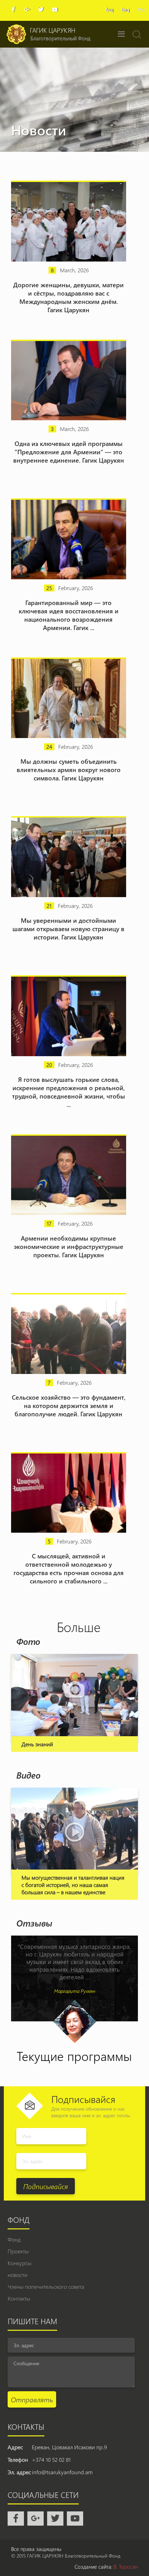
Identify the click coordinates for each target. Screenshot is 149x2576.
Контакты (19, 2298)
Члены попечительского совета (46, 2287)
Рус (142, 10)
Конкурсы (20, 2263)
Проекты (18, 2251)
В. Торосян (126, 2567)
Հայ (109, 10)
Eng (126, 10)
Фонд (14, 2239)
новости (17, 2275)
